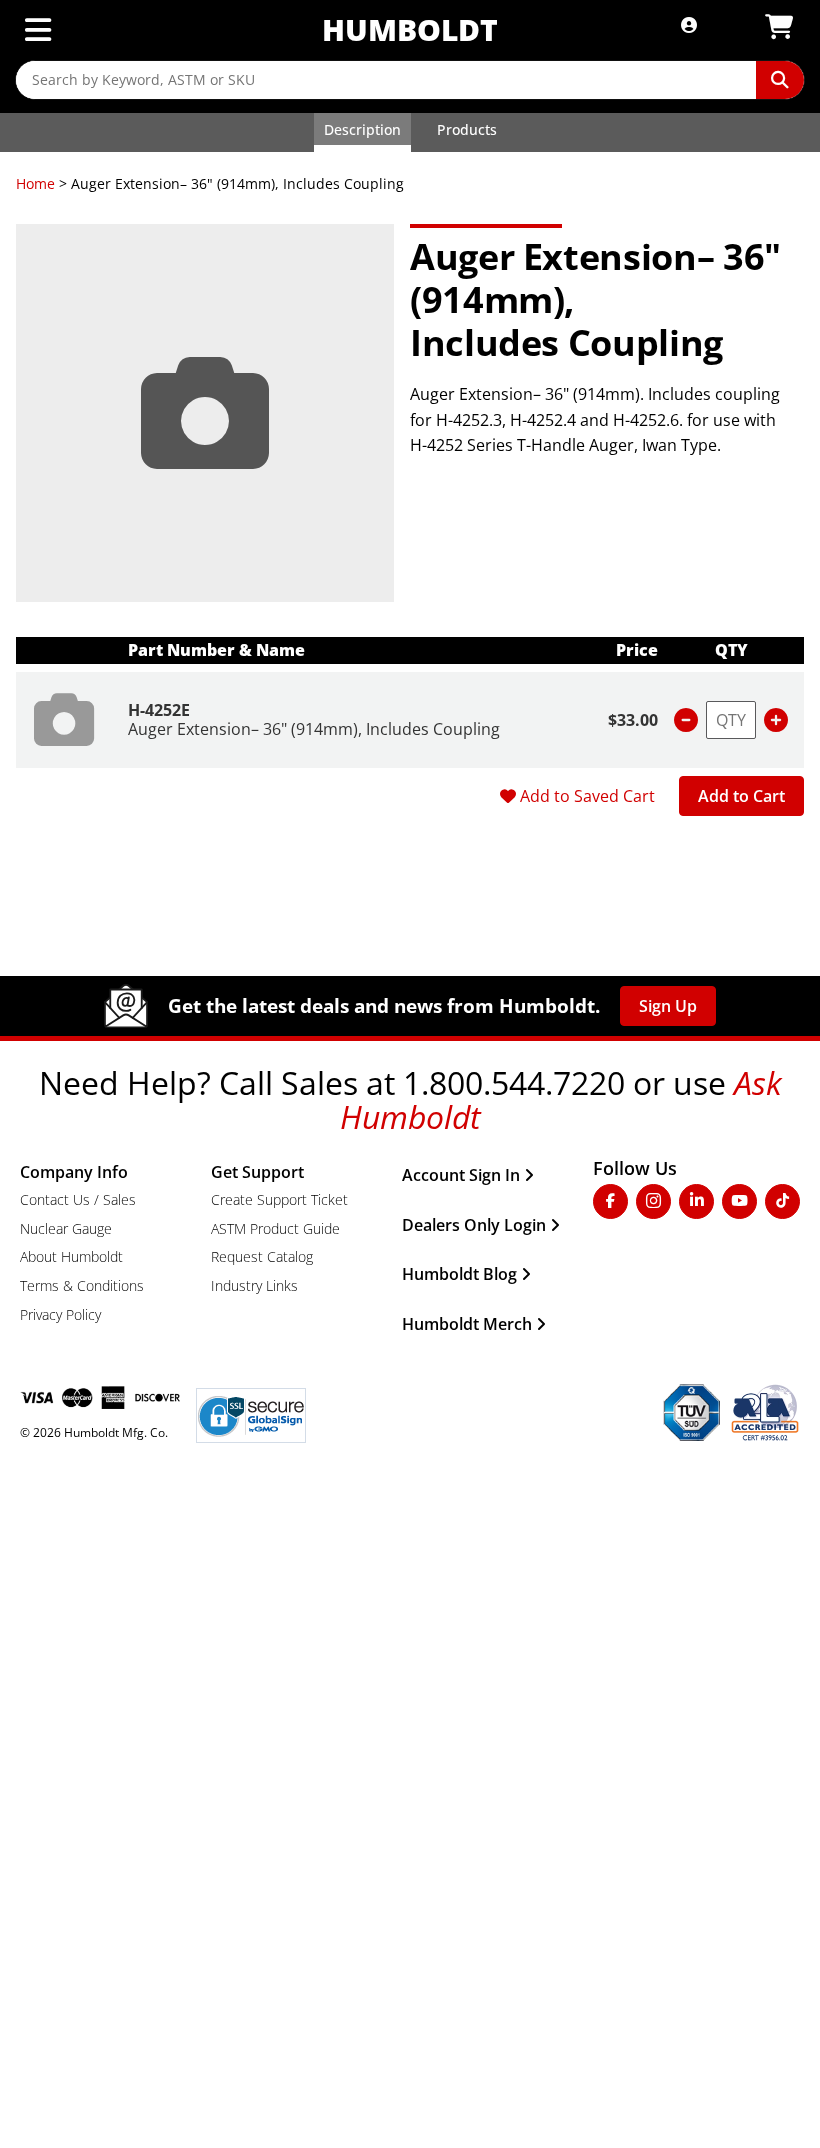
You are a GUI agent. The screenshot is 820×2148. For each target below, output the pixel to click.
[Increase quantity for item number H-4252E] (776, 720)
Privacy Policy (60, 1314)
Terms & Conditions (82, 1285)
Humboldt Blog (459, 1274)
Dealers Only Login (474, 1225)
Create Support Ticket (279, 1199)
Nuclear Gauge (66, 1228)
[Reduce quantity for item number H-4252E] (686, 720)
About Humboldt (71, 1256)
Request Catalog (262, 1256)
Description (362, 129)
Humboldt (410, 29)
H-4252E (159, 710)
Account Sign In (461, 1175)
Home (35, 183)
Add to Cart (741, 796)
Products (467, 129)
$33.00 (633, 720)
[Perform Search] (780, 80)
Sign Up (668, 1006)
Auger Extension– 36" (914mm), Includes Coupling (314, 729)
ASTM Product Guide (275, 1228)
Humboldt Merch (467, 1324)
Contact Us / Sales (78, 1199)
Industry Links (254, 1285)
